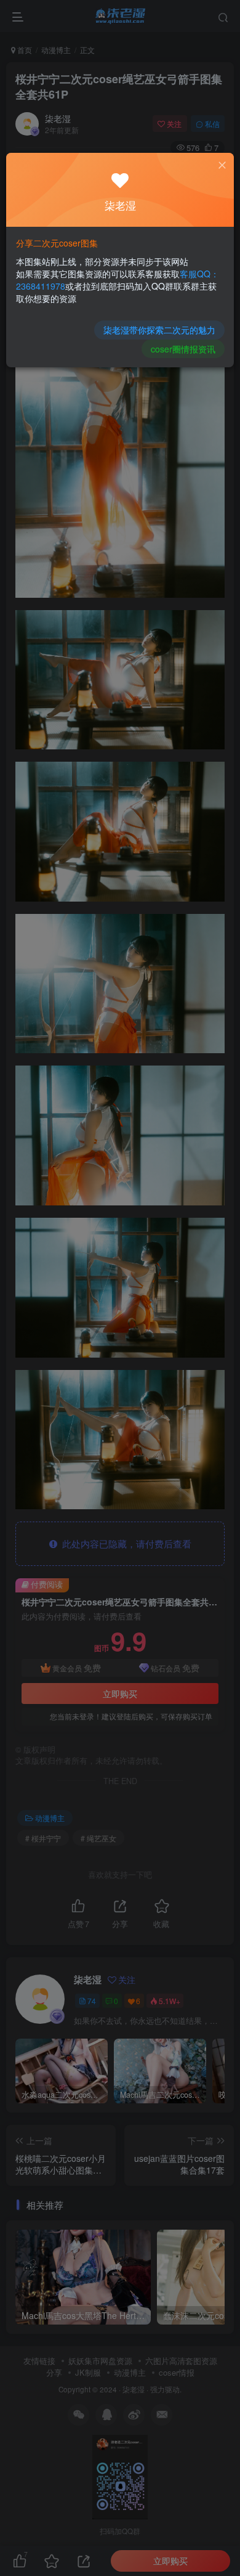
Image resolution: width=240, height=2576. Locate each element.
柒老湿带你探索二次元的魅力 (159, 330)
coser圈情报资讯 (183, 349)
